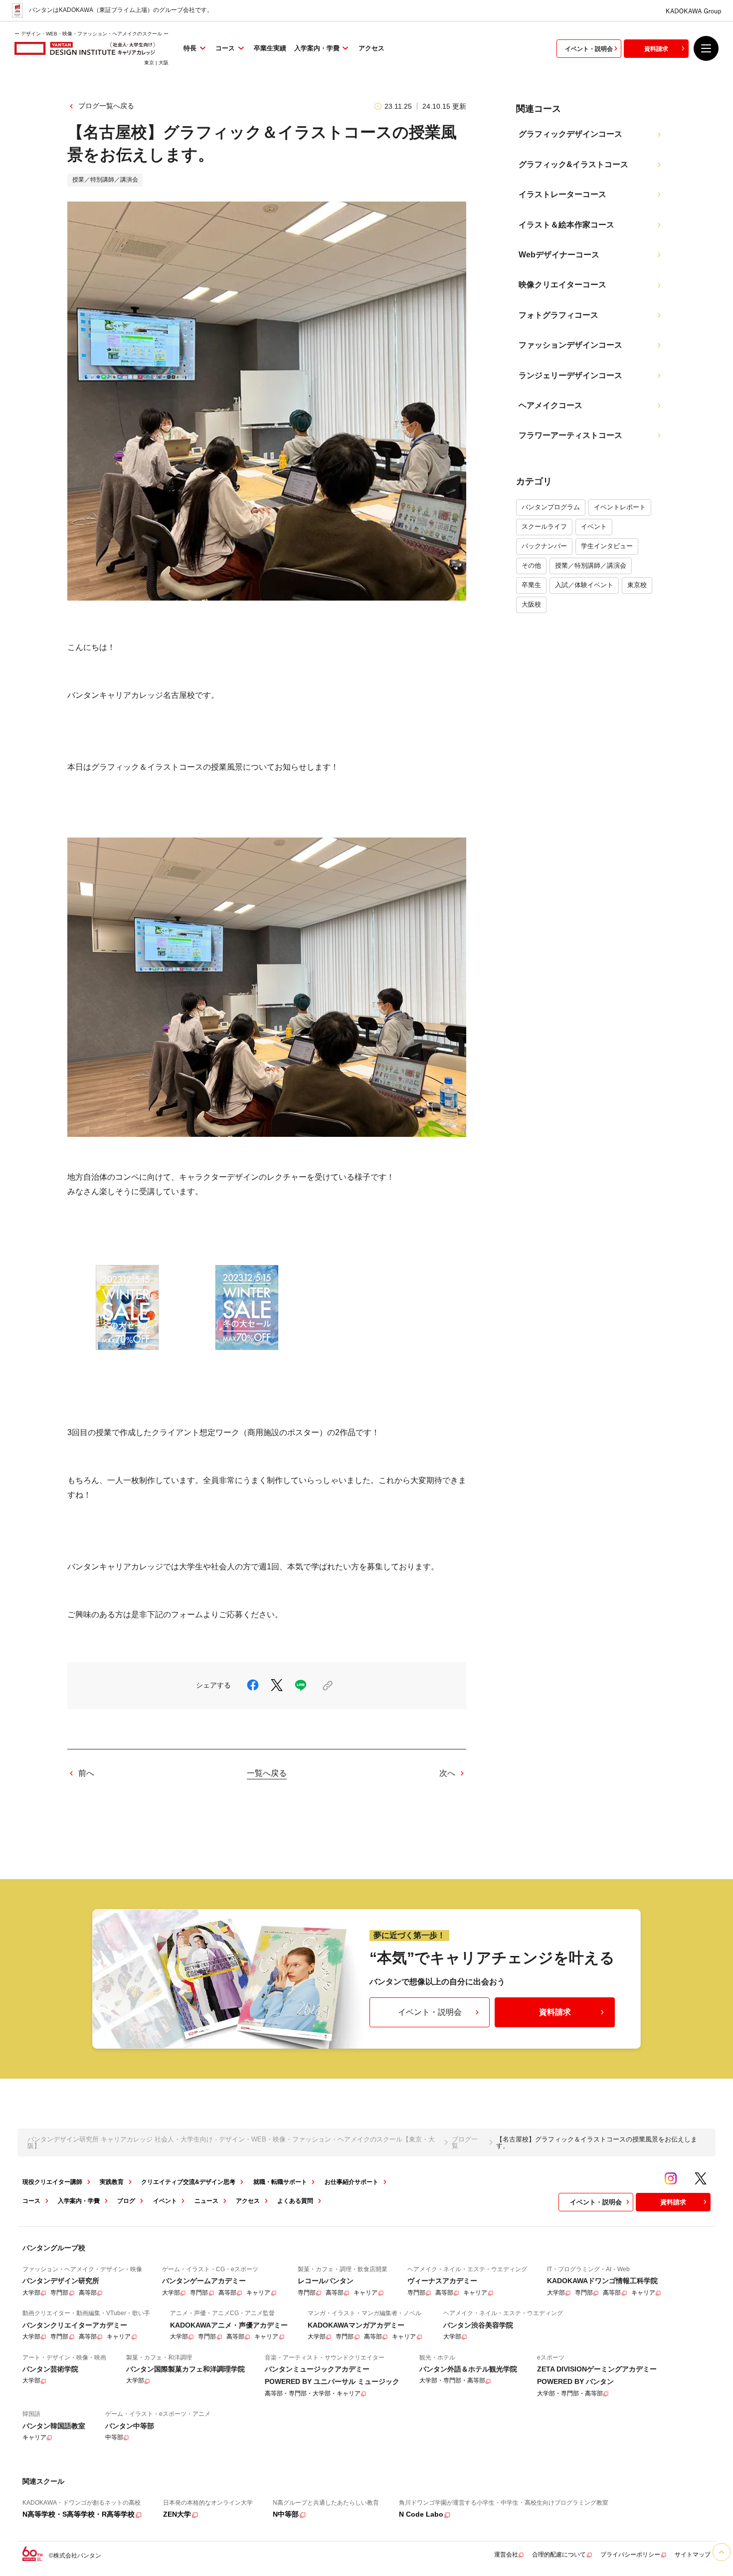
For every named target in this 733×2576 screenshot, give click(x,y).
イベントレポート (620, 507)
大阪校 (531, 604)
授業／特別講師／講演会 (591, 565)
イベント (594, 527)
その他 (531, 565)
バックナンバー (544, 546)
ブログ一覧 (465, 2143)
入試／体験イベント (584, 585)
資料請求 (656, 49)
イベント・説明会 (589, 49)
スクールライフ (544, 527)
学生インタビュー (607, 546)
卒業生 (531, 585)
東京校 (637, 585)
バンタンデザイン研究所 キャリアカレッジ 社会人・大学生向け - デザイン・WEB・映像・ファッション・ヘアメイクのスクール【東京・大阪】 (231, 2143)
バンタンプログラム (551, 507)
